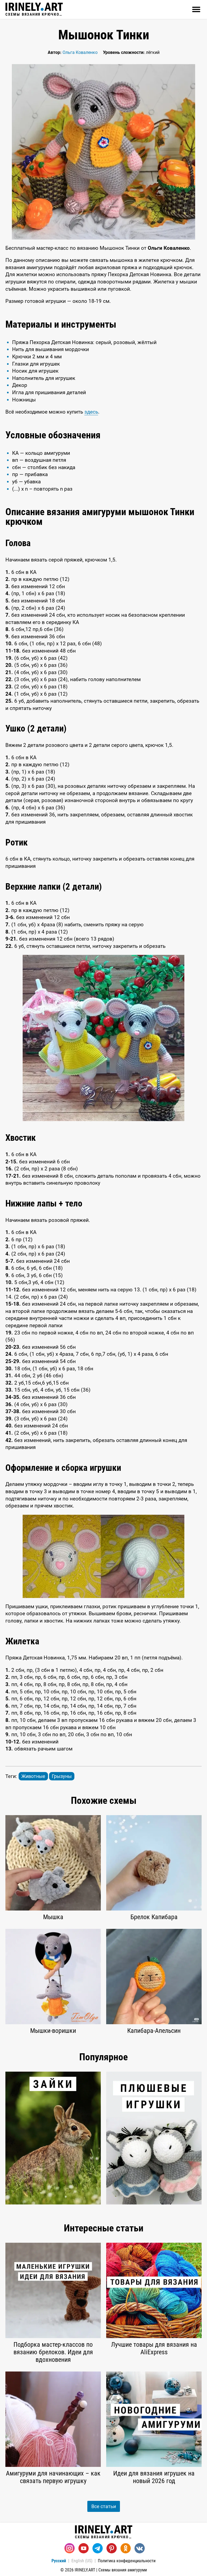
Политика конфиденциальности (127, 2561)
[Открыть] (196, 9)
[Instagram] (70, 2548)
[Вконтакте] (140, 2548)
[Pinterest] (112, 2548)
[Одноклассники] (126, 2548)
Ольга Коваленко (80, 52)
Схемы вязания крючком (34, 14)
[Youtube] (84, 2548)
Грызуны (62, 1776)
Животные (33, 1776)
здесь (91, 412)
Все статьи (104, 2506)
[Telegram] (98, 2548)
